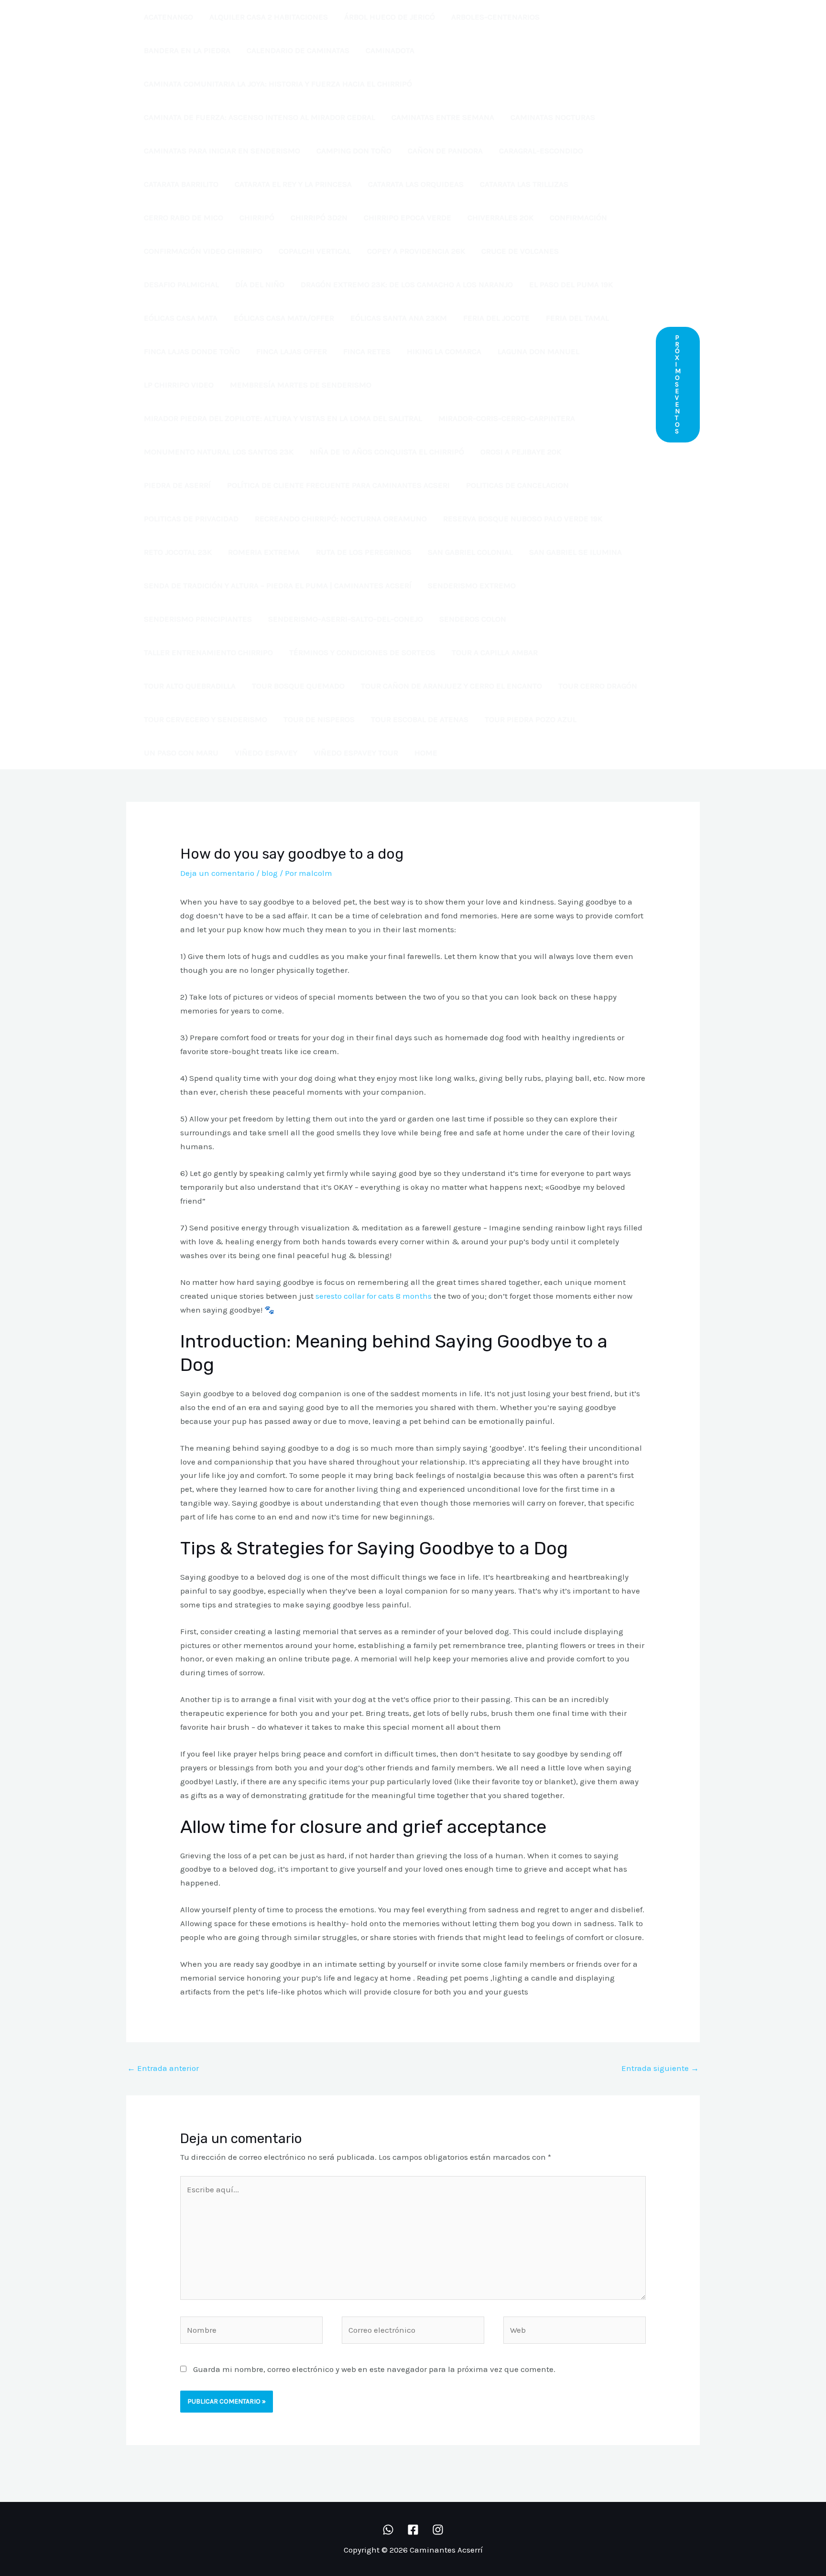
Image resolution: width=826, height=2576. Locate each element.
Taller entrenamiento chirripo (208, 652)
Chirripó (257, 217)
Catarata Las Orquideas (416, 184)
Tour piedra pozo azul (531, 719)
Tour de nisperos (319, 719)
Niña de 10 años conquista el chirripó (387, 452)
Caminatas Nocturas (553, 117)
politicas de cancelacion (517, 485)
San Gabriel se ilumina (576, 552)
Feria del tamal (577, 318)
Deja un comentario (217, 873)
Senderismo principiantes (198, 619)
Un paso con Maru (181, 753)
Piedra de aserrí (177, 485)
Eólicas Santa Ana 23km (399, 318)
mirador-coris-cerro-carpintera (507, 418)
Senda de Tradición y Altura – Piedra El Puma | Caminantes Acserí (278, 585)
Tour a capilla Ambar (495, 652)
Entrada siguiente (660, 2068)
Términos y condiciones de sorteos (362, 652)
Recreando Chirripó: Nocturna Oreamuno (341, 518)
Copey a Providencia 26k (416, 251)
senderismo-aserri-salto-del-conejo (346, 619)
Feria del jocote (496, 318)
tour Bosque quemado (298, 686)
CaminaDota (390, 50)
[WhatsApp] (388, 2530)
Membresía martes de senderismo (301, 385)
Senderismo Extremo (472, 585)
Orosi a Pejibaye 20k (521, 452)
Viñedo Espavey (266, 753)
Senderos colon (473, 619)
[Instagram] (438, 2530)
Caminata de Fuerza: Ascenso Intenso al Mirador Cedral (260, 117)
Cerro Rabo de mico (184, 217)
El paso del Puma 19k (571, 284)
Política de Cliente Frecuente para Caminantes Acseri (338, 485)
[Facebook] (413, 2530)
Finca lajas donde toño (192, 351)
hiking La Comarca (444, 351)
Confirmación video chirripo (203, 251)
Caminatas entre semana (443, 117)
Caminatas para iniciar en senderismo (222, 151)
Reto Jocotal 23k (178, 552)
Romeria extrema (264, 552)
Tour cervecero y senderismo (206, 719)
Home (426, 753)
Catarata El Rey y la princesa (293, 184)
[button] (678, 385)
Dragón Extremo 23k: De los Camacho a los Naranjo (407, 284)
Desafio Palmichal (181, 284)
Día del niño (260, 284)
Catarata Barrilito (181, 184)
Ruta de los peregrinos (364, 552)
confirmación (578, 217)
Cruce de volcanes (520, 251)
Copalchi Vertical (315, 251)
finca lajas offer (292, 351)
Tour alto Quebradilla (190, 686)
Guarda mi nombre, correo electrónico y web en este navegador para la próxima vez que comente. (374, 2369)
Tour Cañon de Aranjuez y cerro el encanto (451, 686)
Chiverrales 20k (500, 217)
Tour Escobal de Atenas (420, 719)
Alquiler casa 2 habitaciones (269, 17)
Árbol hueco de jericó (390, 17)
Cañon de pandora (445, 151)
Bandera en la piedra (187, 50)
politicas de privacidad (191, 518)
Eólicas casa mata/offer (284, 318)
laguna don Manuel (538, 351)
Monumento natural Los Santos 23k (219, 452)
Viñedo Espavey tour (356, 753)
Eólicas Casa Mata (181, 318)
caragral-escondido (541, 151)
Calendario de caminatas (298, 50)
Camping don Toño (354, 151)
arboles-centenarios (495, 17)
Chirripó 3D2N (319, 217)
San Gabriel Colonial (470, 552)
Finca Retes (367, 351)
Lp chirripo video (179, 385)
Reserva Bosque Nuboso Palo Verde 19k (523, 518)
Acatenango (168, 17)
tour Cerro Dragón (598, 686)
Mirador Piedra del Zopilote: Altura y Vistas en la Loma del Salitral (283, 418)
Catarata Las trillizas (524, 184)
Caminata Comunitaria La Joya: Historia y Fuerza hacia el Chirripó (278, 84)
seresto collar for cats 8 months (374, 1296)
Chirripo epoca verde (408, 217)
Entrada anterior (163, 2068)
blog (270, 873)
